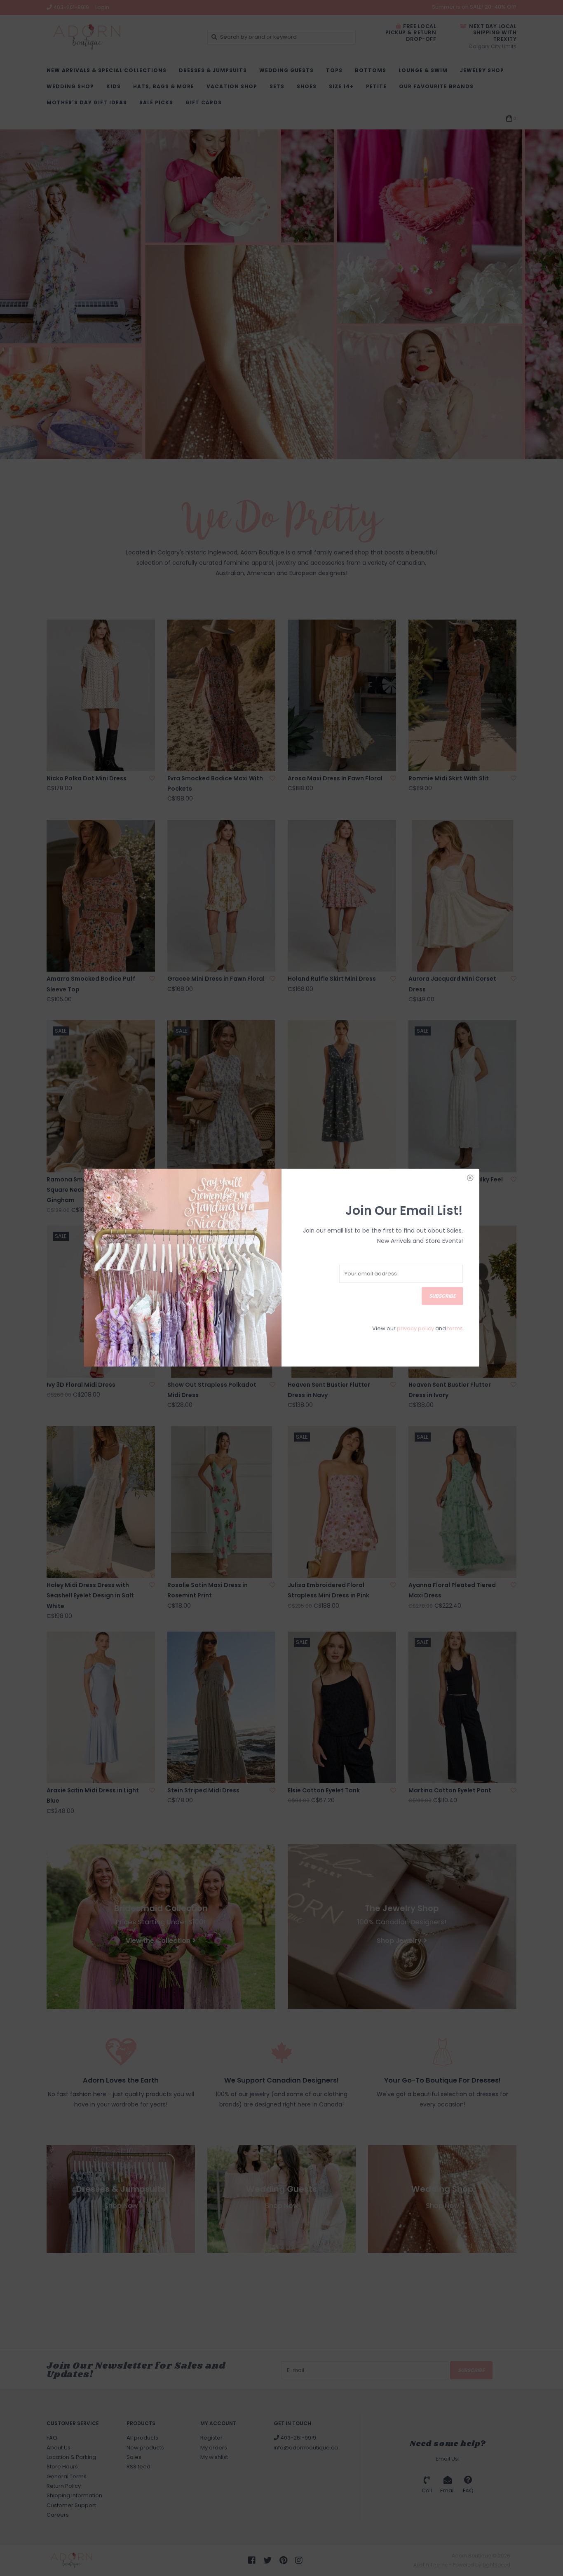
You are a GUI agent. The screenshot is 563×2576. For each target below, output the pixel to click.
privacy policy (415, 1328)
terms (455, 1328)
